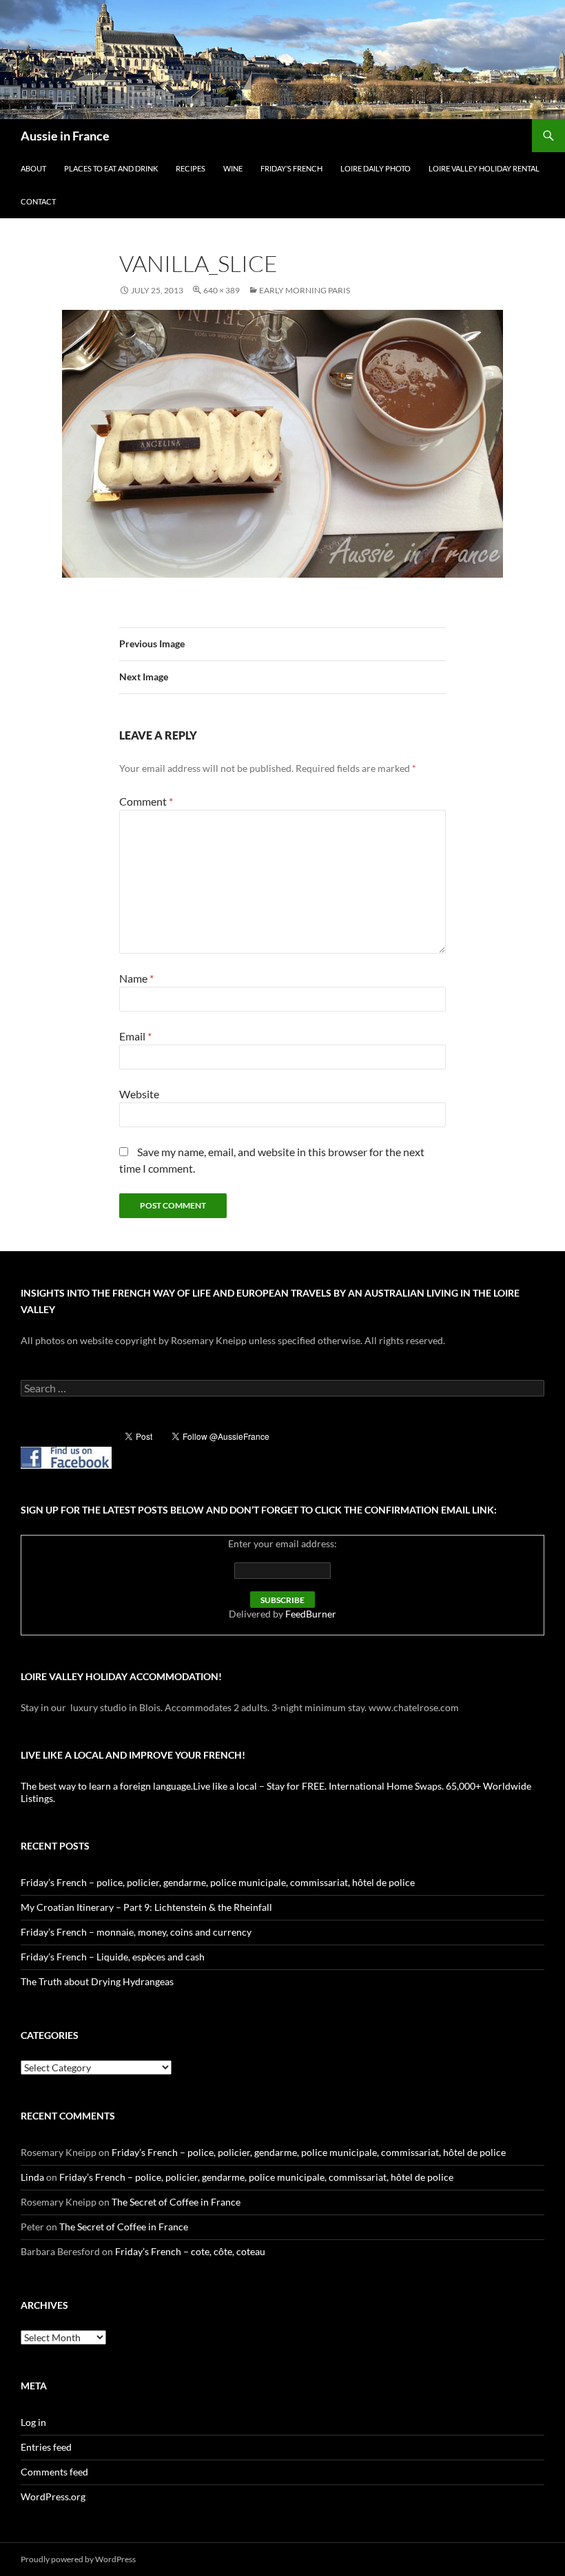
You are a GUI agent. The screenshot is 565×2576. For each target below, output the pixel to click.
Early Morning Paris (305, 290)
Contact (38, 201)
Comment (146, 801)
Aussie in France (65, 136)
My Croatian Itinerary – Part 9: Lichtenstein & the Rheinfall (146, 1907)
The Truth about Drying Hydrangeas (97, 1981)
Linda (32, 2177)
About (33, 168)
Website (139, 1094)
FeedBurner (311, 1614)
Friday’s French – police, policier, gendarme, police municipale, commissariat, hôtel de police (218, 1882)
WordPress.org (53, 2496)
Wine (233, 168)
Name (136, 978)
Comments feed (54, 2472)
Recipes (191, 168)
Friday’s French (291, 168)
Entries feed (46, 2447)
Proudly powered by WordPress (78, 2559)
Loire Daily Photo (376, 168)
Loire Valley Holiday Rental (484, 168)
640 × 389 (222, 290)
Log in (33, 2422)
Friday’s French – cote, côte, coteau (190, 2251)
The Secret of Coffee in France (176, 2202)
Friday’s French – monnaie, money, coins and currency (136, 1932)
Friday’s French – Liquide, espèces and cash (113, 1957)
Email (135, 1036)
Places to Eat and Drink (111, 168)
